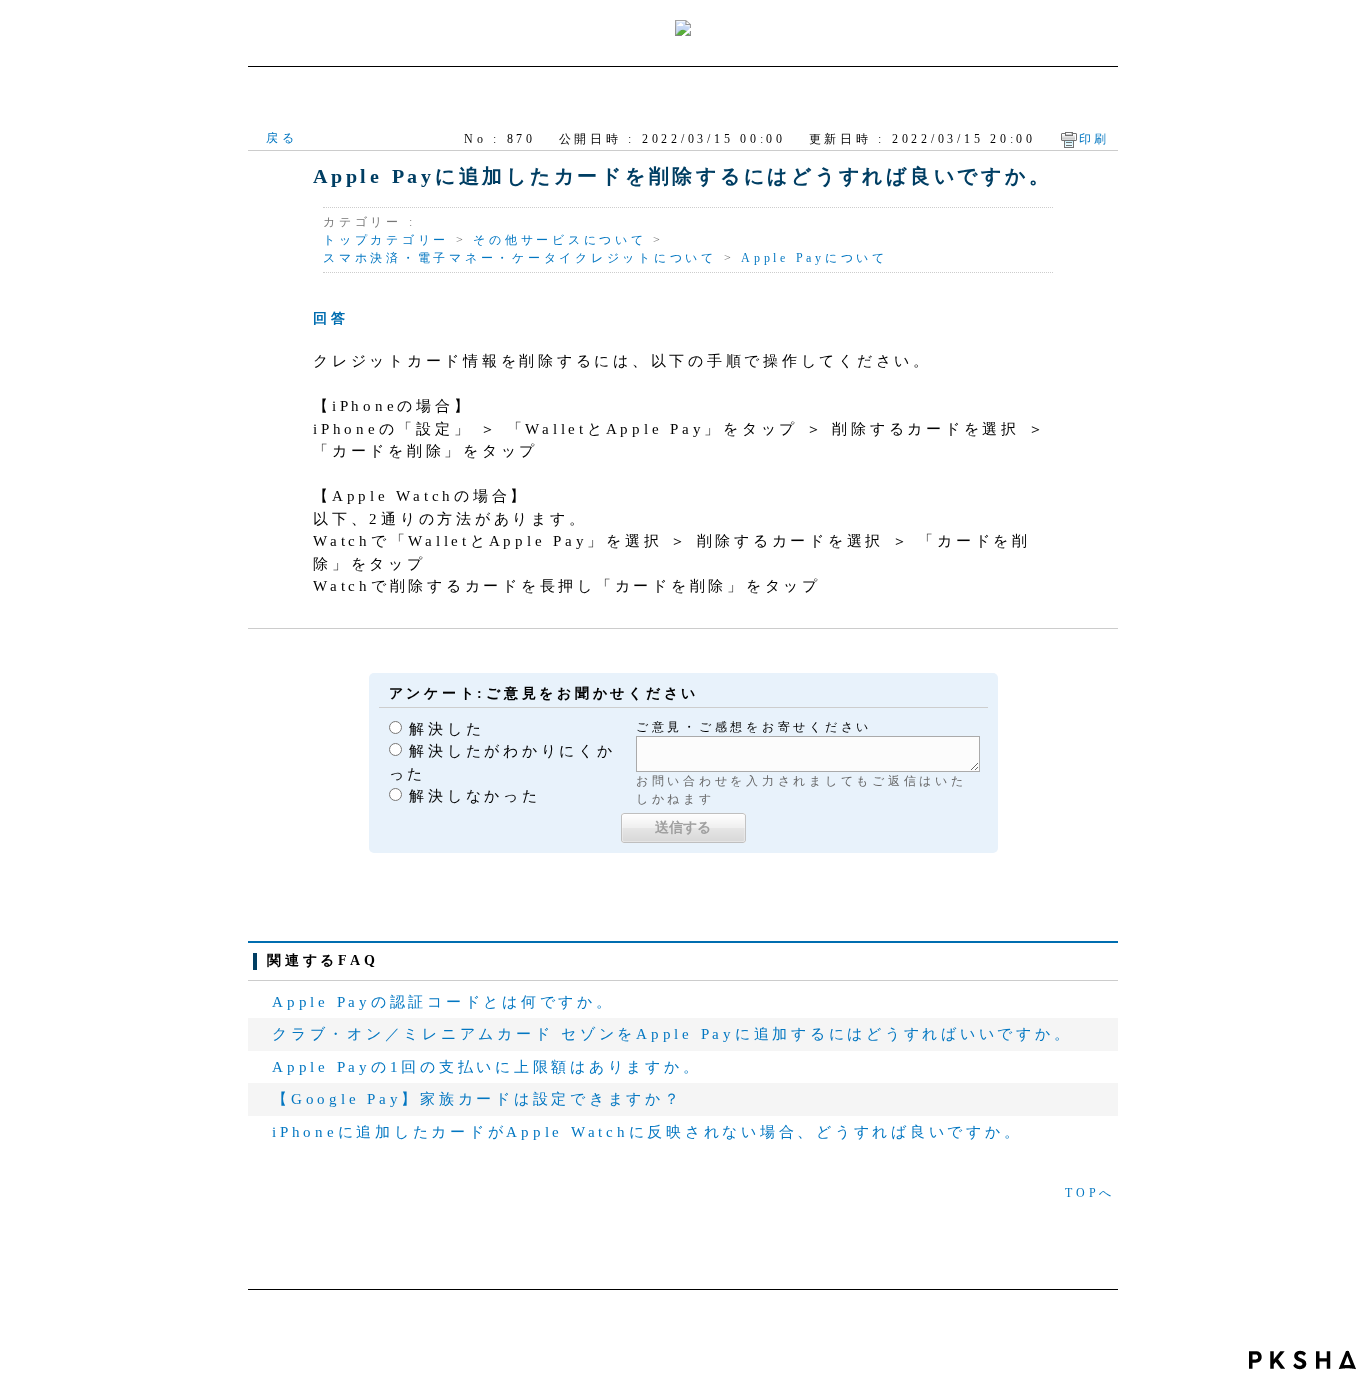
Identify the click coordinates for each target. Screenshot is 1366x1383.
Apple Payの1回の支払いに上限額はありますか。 (486, 1067)
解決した (446, 729)
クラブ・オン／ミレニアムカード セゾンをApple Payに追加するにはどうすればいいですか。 (672, 1034)
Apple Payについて (814, 258)
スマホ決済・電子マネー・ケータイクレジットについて (520, 258)
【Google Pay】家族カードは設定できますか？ (477, 1099)
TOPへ (1090, 1193)
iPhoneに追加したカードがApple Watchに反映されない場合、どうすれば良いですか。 (647, 1132)
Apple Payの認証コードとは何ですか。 (443, 1002)
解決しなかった (474, 796)
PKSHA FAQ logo (1302, 1360)
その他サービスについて (559, 240)
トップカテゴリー (386, 240)
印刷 (1095, 139)
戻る (282, 138)
